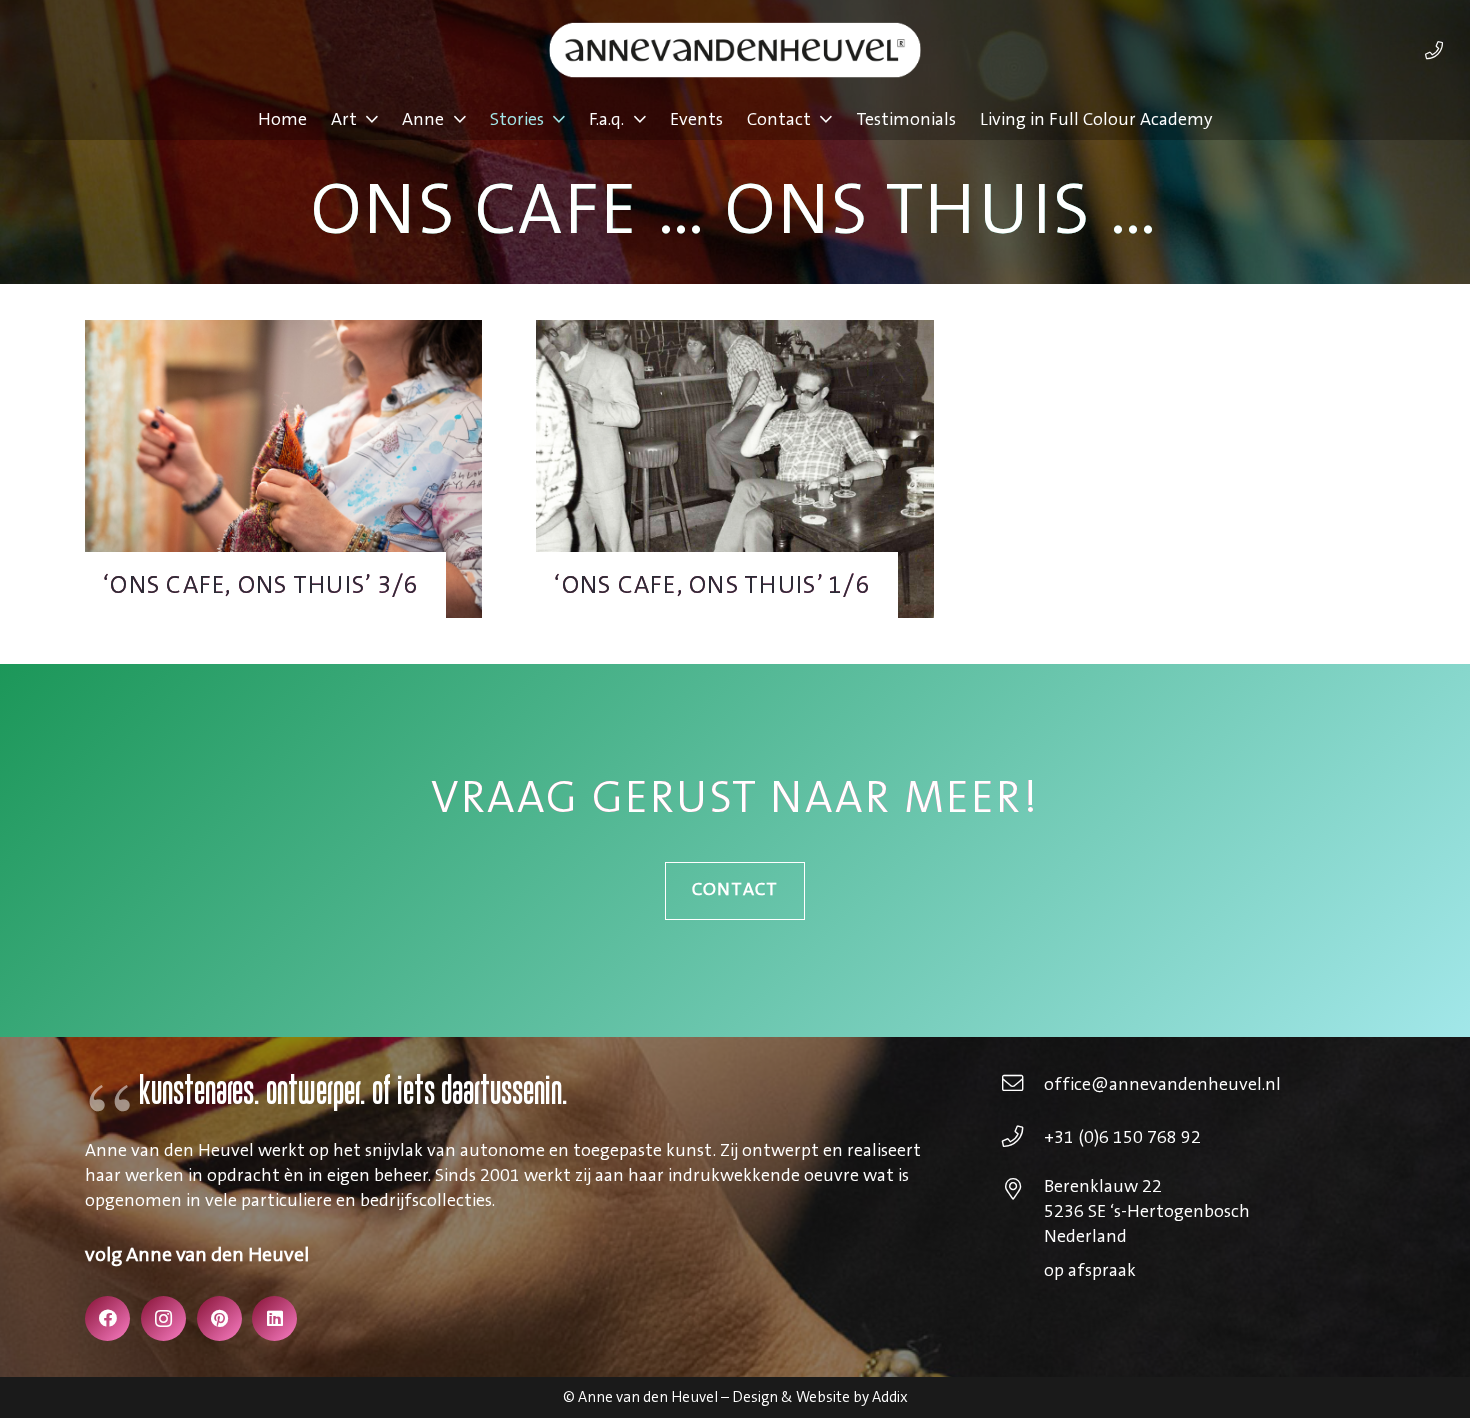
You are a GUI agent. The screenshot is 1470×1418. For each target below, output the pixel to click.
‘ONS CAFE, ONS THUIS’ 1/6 (712, 585)
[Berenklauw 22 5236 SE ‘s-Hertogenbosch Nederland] (1022, 1192)
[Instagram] (163, 1318)
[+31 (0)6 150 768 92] (1022, 1139)
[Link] (1434, 50)
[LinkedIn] (274, 1318)
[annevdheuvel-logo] (735, 50)
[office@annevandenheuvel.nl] (1022, 1086)
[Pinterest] (219, 1318)
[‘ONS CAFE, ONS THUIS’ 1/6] (734, 332)
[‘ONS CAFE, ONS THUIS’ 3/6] (283, 332)
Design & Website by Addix (820, 1397)
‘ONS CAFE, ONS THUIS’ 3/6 (261, 585)
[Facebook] (107, 1318)
